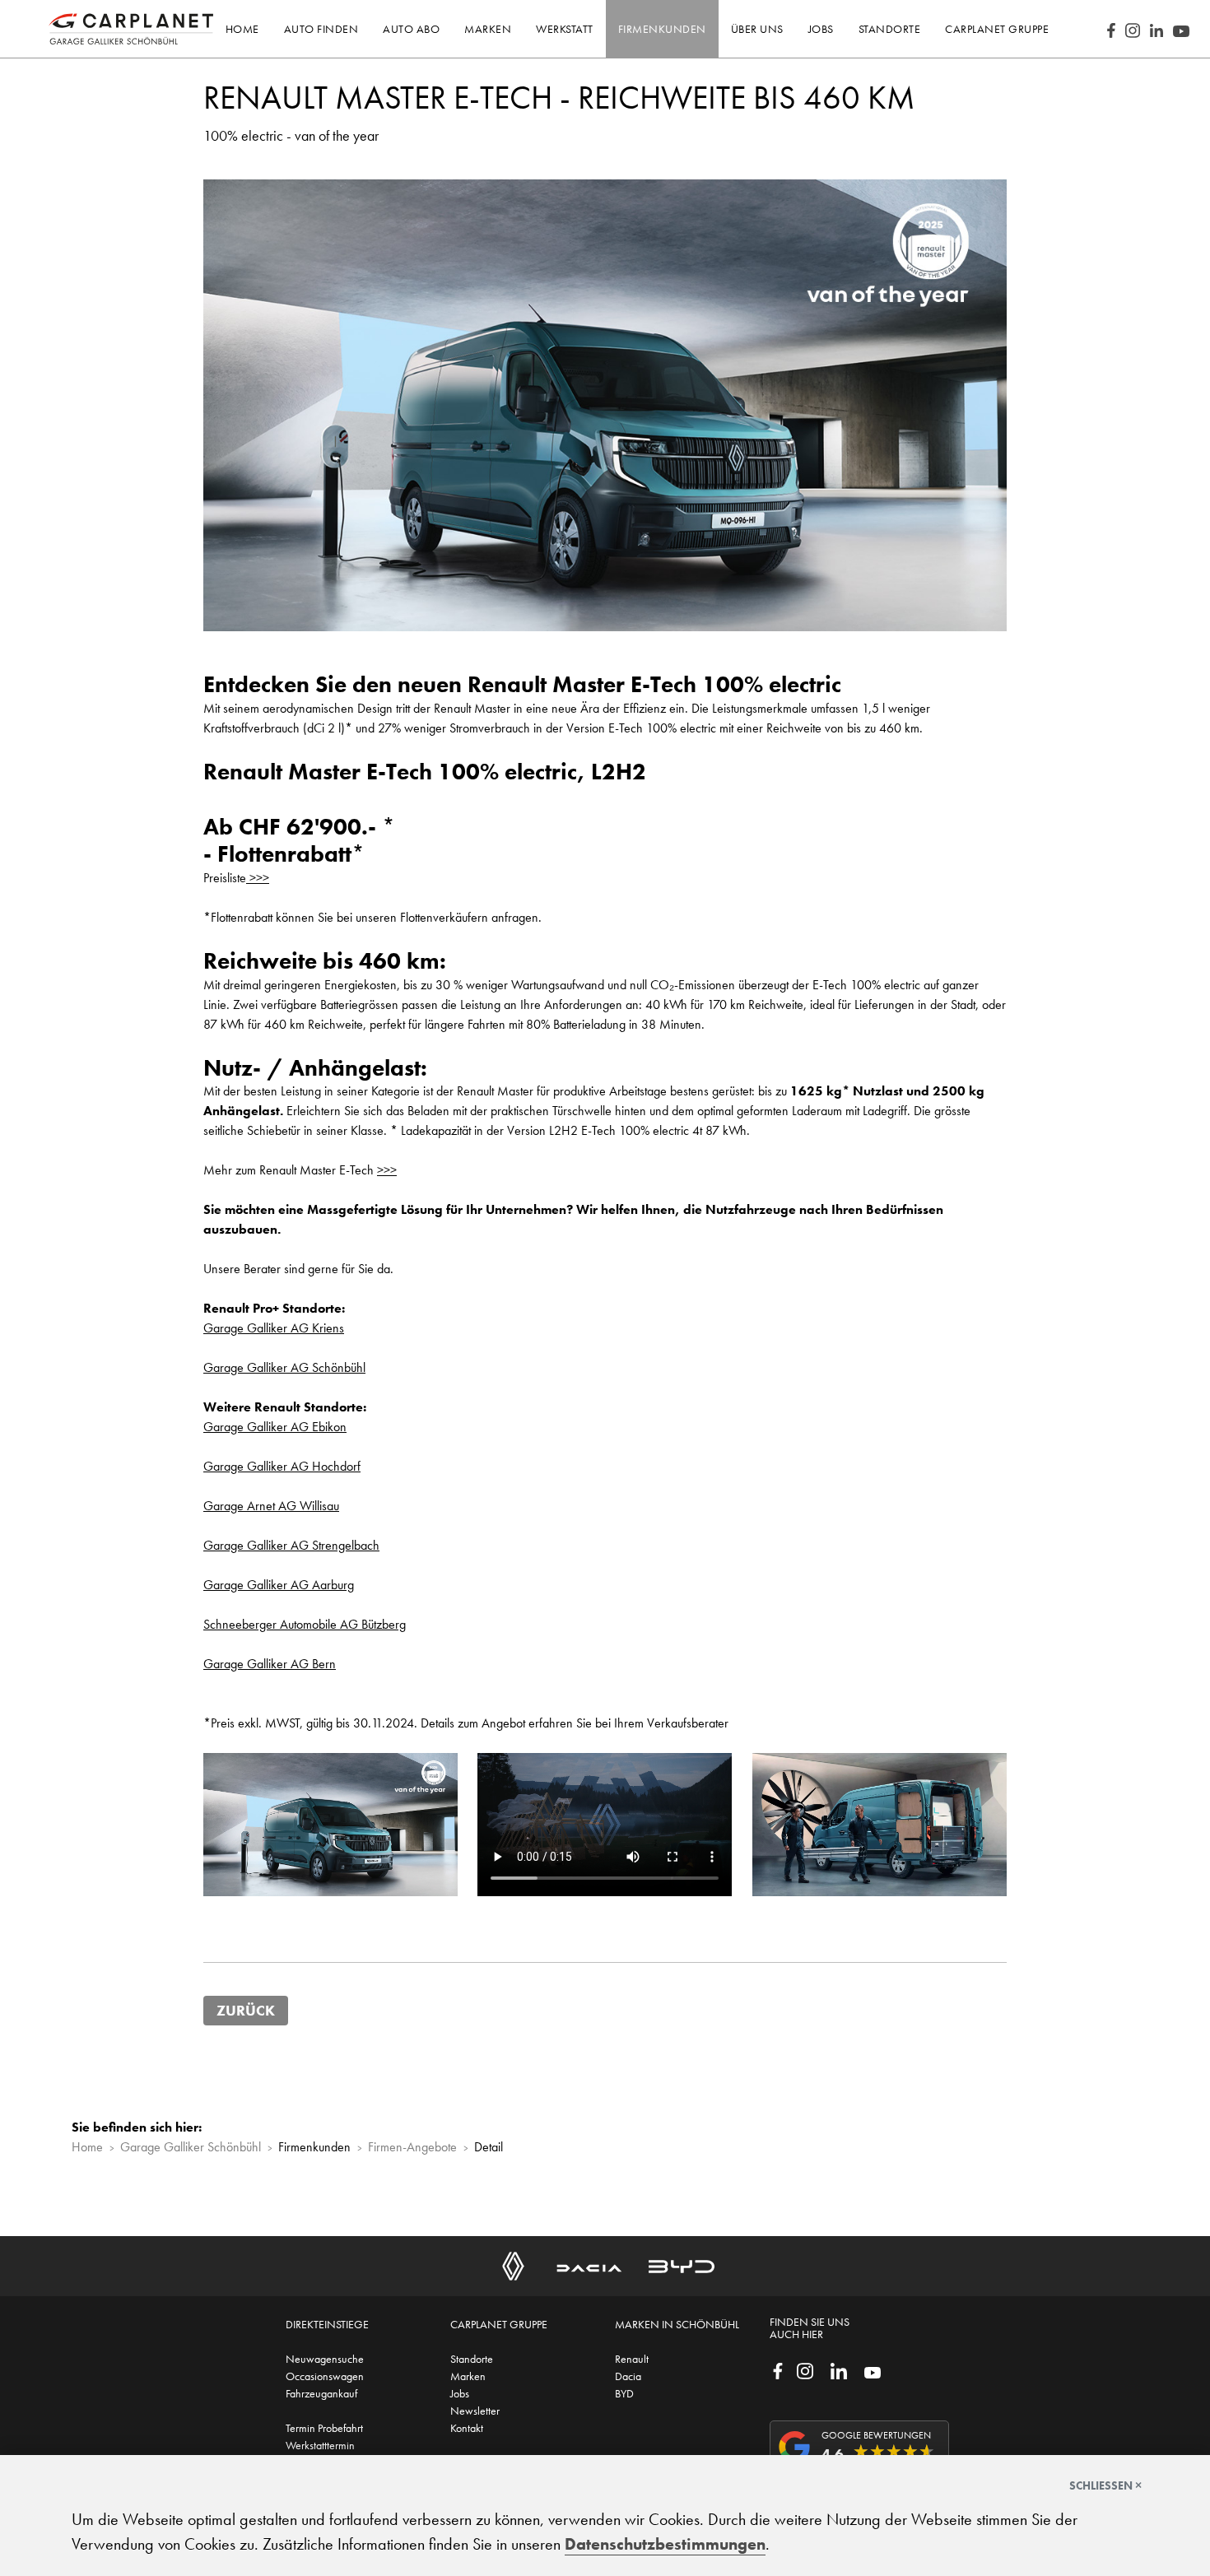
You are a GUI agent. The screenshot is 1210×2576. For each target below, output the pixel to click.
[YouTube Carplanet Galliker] (1181, 29)
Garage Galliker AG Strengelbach (291, 1545)
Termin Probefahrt (324, 2428)
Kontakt (467, 2428)
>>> (258, 878)
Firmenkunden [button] (662, 29)
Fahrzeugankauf (321, 2393)
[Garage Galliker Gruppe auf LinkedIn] (839, 2369)
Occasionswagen (325, 2376)
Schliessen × (1105, 2485)
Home (242, 29)
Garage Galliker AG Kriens (274, 1328)
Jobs (460, 2393)
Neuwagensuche (325, 2359)
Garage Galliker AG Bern (270, 1664)
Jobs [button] (821, 29)
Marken (468, 2376)
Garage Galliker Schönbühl (191, 2147)
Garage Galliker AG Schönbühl (284, 1367)
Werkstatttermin (320, 2445)
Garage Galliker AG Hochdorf (282, 1466)
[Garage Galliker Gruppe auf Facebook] (778, 2369)
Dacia (628, 2376)
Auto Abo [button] (411, 29)
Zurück (246, 2011)
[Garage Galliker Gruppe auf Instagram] (805, 2369)
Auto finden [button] (321, 29)
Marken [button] (488, 29)
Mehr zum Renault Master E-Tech (300, 1170)
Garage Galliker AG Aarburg (279, 1585)
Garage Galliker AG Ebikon (275, 1427)
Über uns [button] (757, 29)
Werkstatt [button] (565, 29)
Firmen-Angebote (412, 2147)
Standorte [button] (890, 29)
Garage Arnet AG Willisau (271, 1506)
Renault (632, 2359)
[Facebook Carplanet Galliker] (1111, 29)
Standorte (472, 2359)
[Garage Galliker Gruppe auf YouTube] (873, 2371)
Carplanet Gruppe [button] (997, 29)
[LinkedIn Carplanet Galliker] (1156, 29)
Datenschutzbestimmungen (665, 2544)
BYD (624, 2393)
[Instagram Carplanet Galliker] (1133, 29)
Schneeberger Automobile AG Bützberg (305, 1624)
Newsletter (475, 2411)
